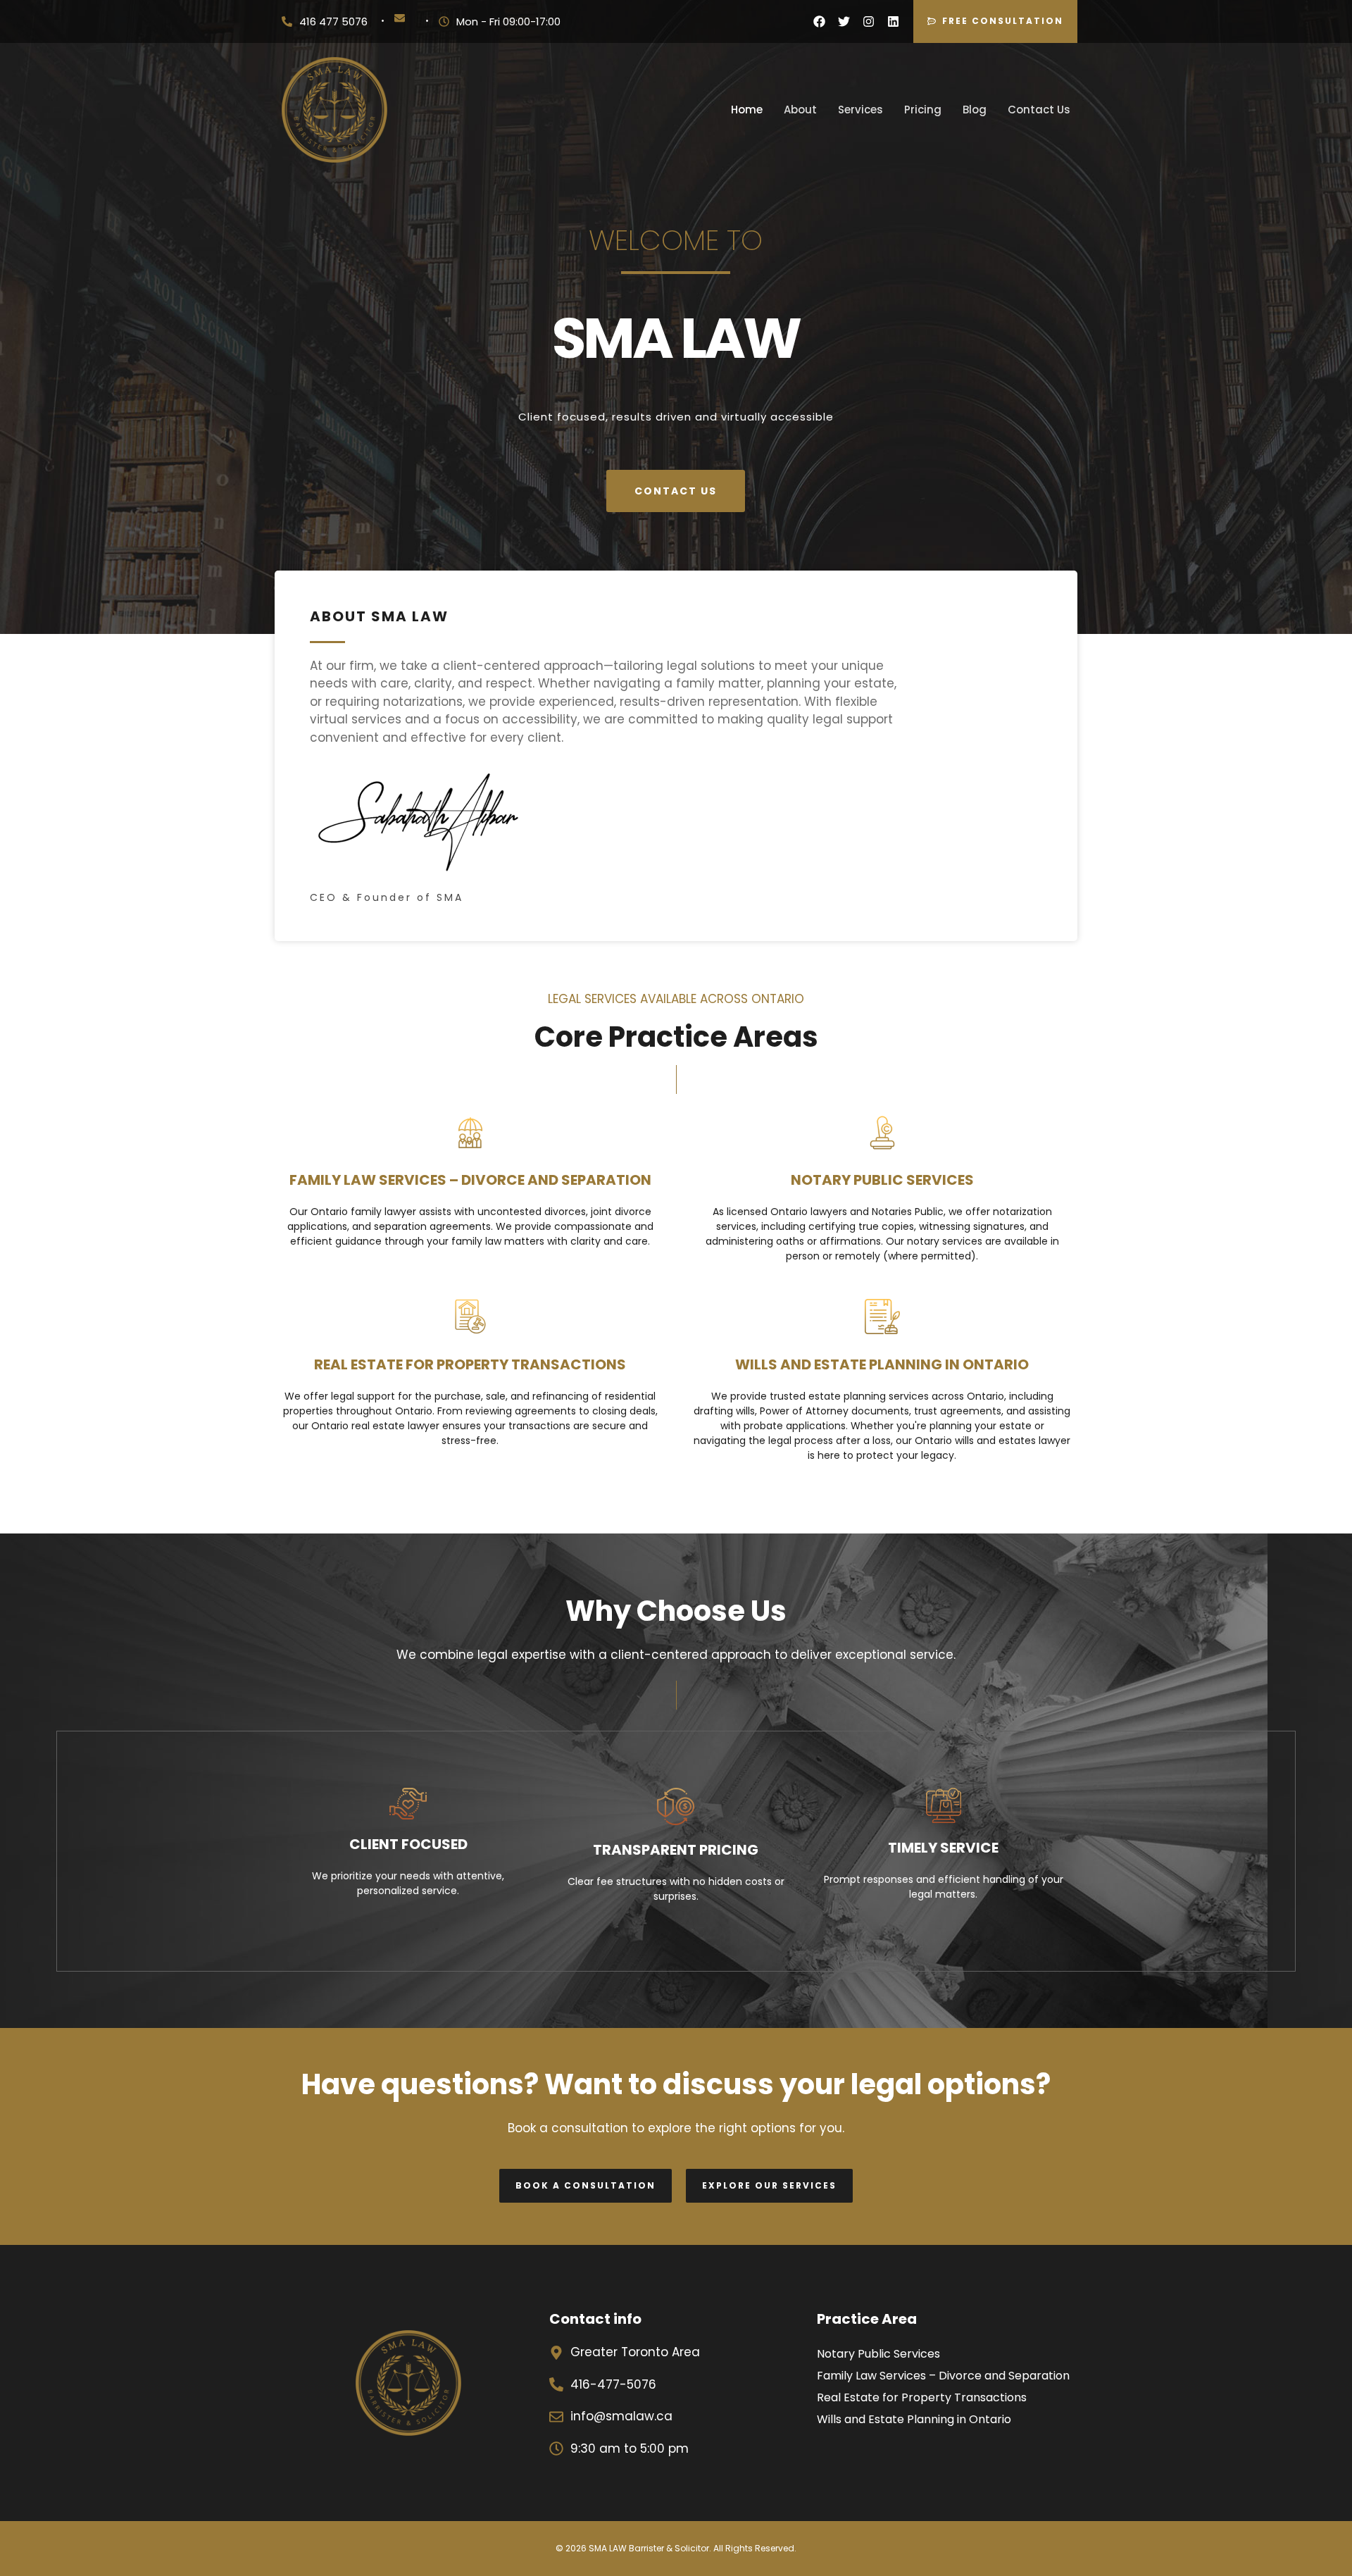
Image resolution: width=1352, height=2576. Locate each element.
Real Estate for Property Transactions (922, 2397)
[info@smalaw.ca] (400, 18)
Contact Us (1039, 110)
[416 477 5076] (287, 21)
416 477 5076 (333, 21)
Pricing (923, 110)
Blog (975, 110)
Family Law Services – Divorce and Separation (943, 2376)
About (800, 110)
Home (747, 110)
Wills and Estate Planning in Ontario (914, 2419)
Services (860, 110)
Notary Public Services (878, 2354)
